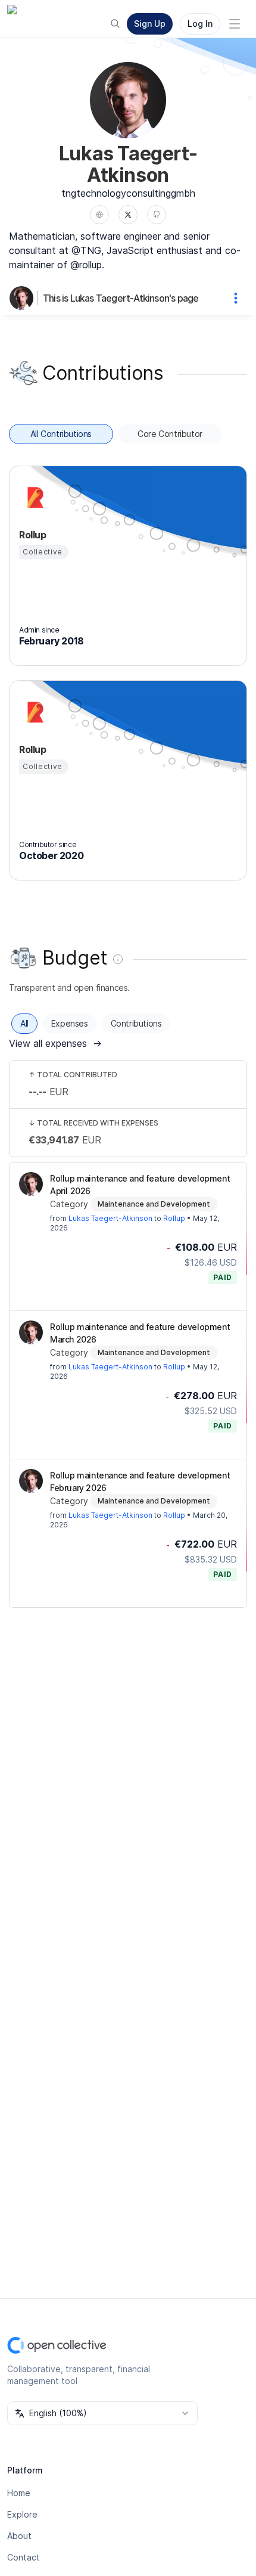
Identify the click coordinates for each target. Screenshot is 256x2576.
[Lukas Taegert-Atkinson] (24, 298)
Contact (24, 2557)
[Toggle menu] (235, 24)
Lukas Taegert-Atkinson (110, 1218)
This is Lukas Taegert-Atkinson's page (121, 298)
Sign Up (150, 24)
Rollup (174, 1218)
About (19, 2536)
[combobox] (102, 2413)
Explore (22, 2514)
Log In (200, 24)
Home (19, 2493)
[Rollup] (33, 498)
